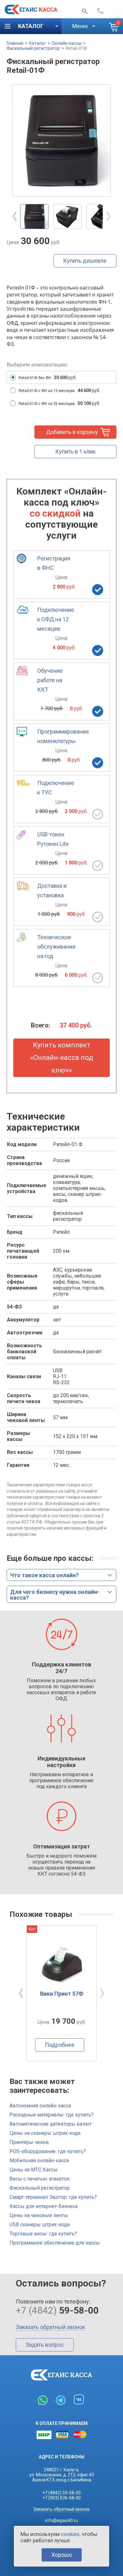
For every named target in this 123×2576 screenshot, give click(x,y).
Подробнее (60, 2045)
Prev (15, 216)
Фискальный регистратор (33, 48)
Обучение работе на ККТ (50, 680)
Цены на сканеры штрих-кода (45, 2133)
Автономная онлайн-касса (40, 2106)
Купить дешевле (85, 261)
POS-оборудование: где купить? (48, 2151)
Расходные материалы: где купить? (52, 2115)
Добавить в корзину (72, 432)
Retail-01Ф (76, 48)
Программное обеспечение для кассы (55, 2243)
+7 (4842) (108, 11)
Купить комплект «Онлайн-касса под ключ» (61, 1058)
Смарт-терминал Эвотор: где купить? (53, 2197)
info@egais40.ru (61, 2520)
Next (108, 216)
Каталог (38, 43)
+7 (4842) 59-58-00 (61, 2493)
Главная (15, 43)
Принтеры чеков (29, 2142)
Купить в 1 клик (75, 451)
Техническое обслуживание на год (56, 947)
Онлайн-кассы (67, 43)
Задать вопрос (45, 2345)
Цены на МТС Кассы (34, 2170)
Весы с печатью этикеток (40, 2179)
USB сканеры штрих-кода (40, 2225)
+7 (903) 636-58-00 (61, 2498)
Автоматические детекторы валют (51, 2124)
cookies (70, 2534)
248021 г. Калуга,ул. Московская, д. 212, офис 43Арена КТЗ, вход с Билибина (62, 2475)
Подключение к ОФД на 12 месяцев (56, 619)
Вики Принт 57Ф (62, 1994)
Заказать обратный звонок (50, 2327)
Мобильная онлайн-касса (39, 2160)
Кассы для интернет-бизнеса (44, 2206)
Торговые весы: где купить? (43, 2234)
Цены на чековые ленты (39, 2215)
